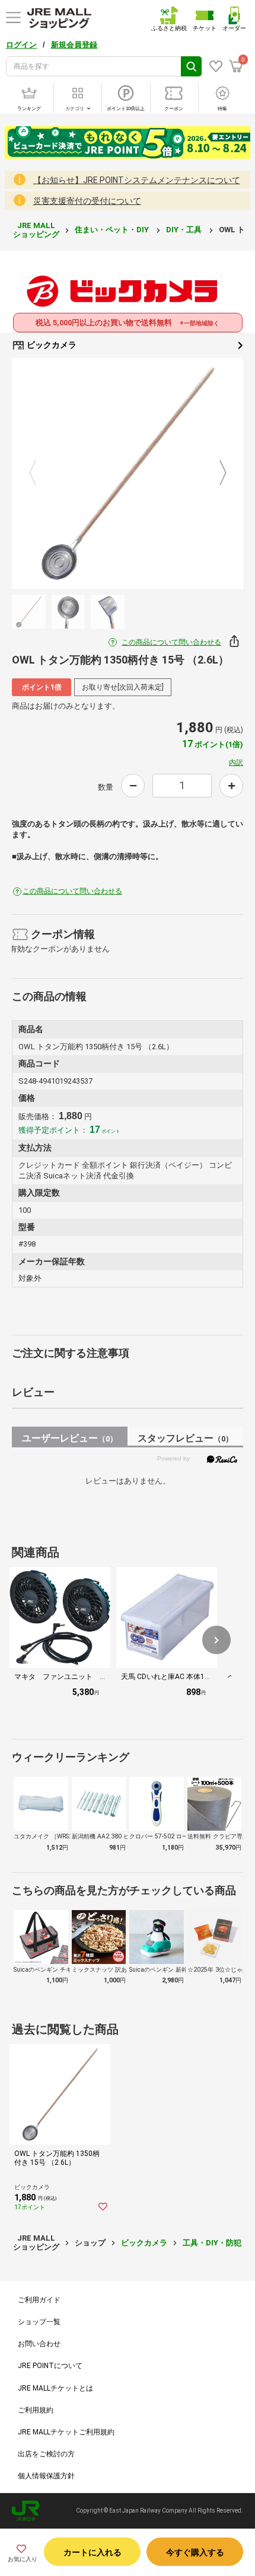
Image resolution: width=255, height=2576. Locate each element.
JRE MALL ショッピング (36, 230)
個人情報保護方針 (46, 2476)
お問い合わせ (39, 2344)
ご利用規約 (36, 2410)
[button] (216, 1640)
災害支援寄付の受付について (87, 201)
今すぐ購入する (195, 2552)
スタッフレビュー (185, 1438)
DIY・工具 (185, 230)
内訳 (236, 762)
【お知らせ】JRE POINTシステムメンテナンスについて (137, 180)
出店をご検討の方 (46, 2454)
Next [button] (216, 474)
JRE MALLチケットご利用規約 (66, 2432)
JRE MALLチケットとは (55, 2388)
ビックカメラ (51, 345)
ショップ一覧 (39, 2322)
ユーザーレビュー (70, 1438)
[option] (128, 473)
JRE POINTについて (50, 2366)
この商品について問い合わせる (171, 642)
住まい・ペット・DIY (113, 230)
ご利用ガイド (39, 2300)
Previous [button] (40, 474)
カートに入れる (93, 2552)
